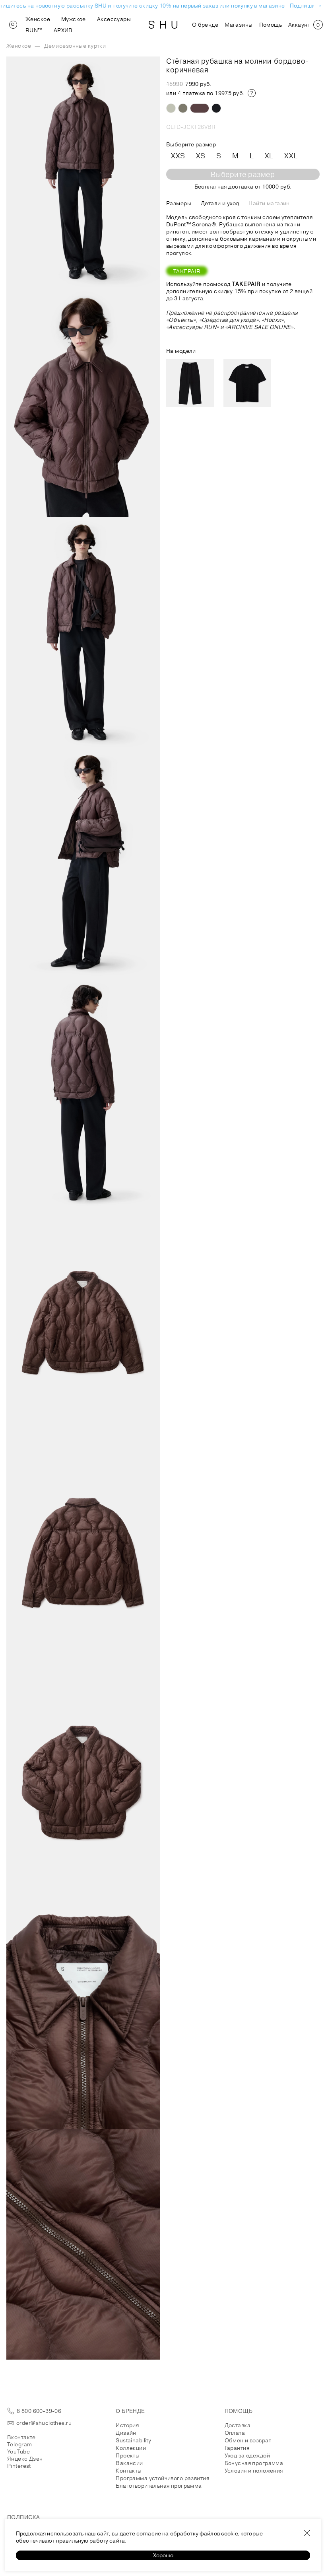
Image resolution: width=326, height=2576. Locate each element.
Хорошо (163, 2555)
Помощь (271, 25)
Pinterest (19, 2466)
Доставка (238, 2425)
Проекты (128, 2455)
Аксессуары (114, 19)
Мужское (74, 19)
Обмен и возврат (248, 2440)
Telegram (19, 2444)
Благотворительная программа (159, 2486)
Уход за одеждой (247, 2455)
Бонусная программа (254, 2463)
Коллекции (131, 2448)
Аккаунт (299, 25)
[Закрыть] (307, 2533)
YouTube (18, 2451)
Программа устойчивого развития (162, 2478)
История (127, 2425)
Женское (38, 19)
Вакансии (129, 2463)
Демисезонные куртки (75, 46)
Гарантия (237, 2448)
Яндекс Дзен (25, 2459)
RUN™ (34, 30)
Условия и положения (254, 2471)
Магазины (239, 25)
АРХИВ (63, 30)
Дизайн (126, 2433)
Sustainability (133, 2440)
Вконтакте (21, 2437)
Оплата (235, 2433)
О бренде (205, 25)
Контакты (129, 2471)
